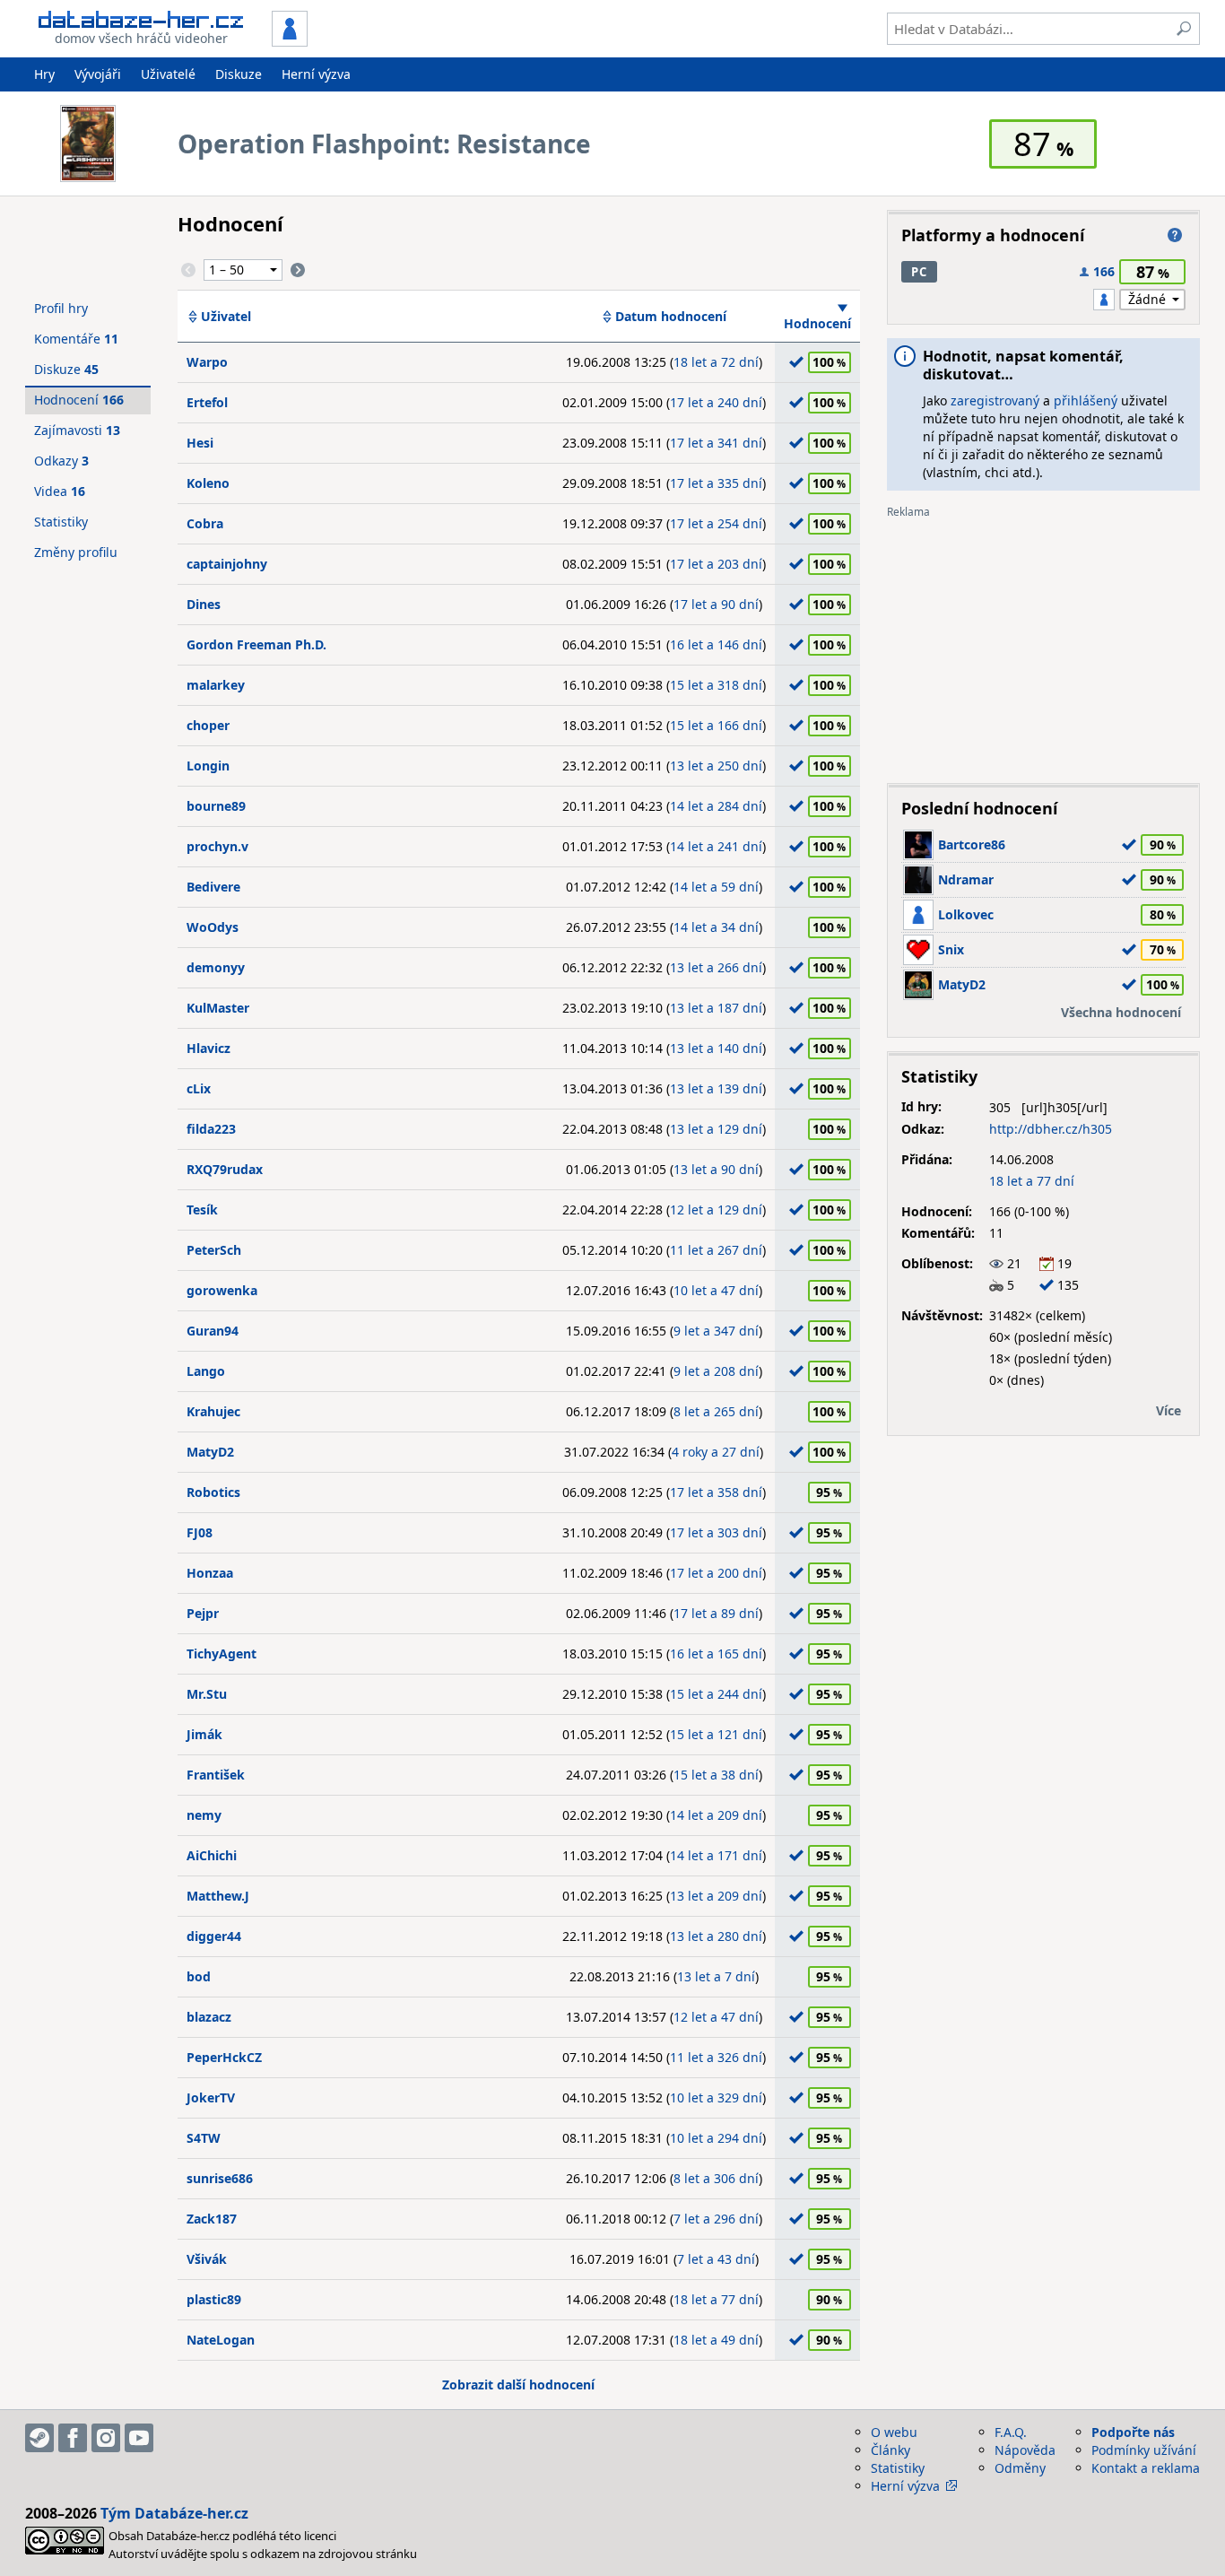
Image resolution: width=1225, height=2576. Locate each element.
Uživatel (226, 317)
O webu (894, 2432)
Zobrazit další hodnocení (518, 2385)
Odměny (1020, 2468)
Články (891, 2450)
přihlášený (1086, 400)
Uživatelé (168, 74)
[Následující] (298, 270)
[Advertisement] (1043, 644)
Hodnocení (817, 323)
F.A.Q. (1011, 2432)
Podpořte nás (1133, 2432)
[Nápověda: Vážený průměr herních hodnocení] (1175, 235)
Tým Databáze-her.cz (174, 2513)
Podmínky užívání (1144, 2450)
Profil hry (61, 308)
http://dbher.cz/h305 (1051, 1129)
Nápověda (1025, 2450)
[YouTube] (139, 2438)
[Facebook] (73, 2438)
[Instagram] (106, 2438)
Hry (44, 74)
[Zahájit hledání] (1184, 29)
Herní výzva (316, 74)
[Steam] (39, 2438)
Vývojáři (98, 74)
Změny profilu (76, 552)
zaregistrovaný (995, 400)
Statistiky (61, 522)
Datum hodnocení (671, 317)
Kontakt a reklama (1146, 2468)
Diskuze (239, 74)
